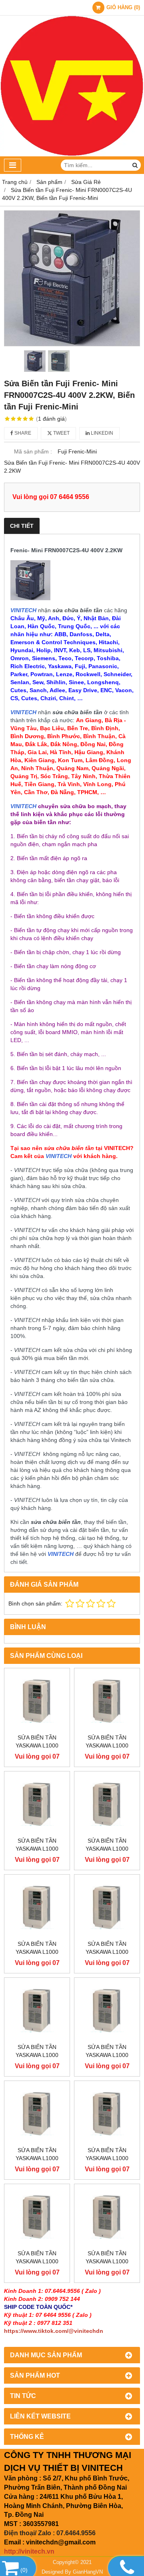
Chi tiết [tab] (22, 526)
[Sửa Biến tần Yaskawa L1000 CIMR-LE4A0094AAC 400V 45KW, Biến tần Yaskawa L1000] (37, 2114)
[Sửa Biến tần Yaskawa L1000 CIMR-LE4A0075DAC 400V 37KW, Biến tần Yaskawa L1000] (107, 2217)
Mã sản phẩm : (33, 451)
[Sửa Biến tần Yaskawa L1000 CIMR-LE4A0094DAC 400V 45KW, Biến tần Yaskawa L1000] (107, 2114)
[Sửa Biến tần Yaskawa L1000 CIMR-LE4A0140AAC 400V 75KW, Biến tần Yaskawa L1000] (37, 1907)
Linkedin (101, 433)
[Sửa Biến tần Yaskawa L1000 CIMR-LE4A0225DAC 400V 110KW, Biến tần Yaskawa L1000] (107, 1701)
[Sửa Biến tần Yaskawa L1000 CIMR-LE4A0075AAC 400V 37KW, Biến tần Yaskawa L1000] (37, 2217)
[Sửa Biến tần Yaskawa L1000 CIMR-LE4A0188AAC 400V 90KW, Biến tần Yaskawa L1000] (37, 1804)
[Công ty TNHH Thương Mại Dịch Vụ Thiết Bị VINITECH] (72, 154)
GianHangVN (88, 2572)
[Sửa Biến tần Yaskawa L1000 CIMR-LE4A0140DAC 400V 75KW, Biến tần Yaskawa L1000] (107, 1907)
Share (22, 433)
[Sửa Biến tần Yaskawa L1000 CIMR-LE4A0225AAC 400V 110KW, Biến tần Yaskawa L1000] (37, 1701)
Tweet (61, 433)
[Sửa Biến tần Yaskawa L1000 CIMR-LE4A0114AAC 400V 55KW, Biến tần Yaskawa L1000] (37, 2010)
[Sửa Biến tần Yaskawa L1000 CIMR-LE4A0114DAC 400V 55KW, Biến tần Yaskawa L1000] (107, 2010)
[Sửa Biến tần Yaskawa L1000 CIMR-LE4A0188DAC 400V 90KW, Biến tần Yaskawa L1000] (107, 1804)
